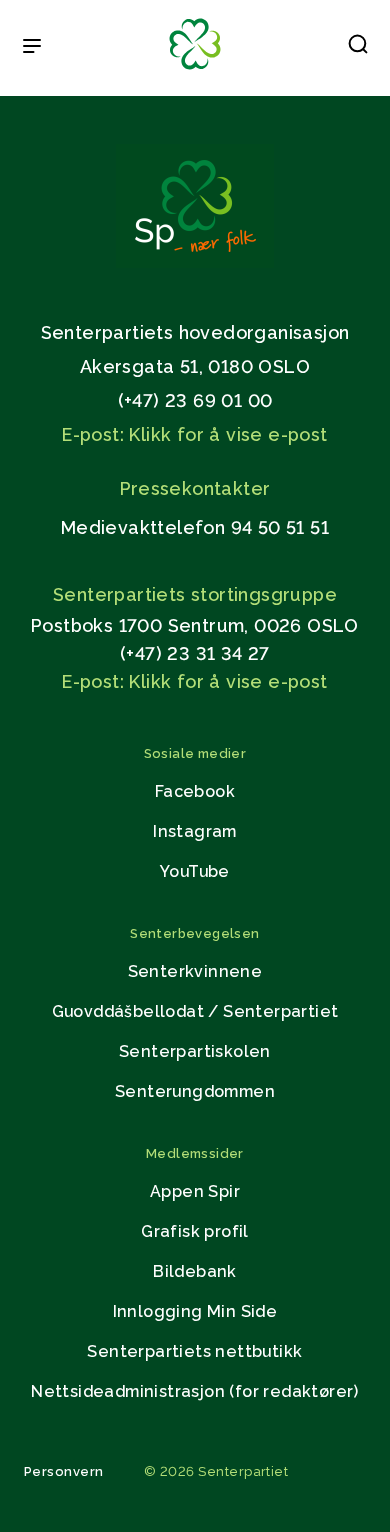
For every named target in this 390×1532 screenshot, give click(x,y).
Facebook (195, 791)
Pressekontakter (195, 488)
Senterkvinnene (195, 971)
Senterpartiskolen (195, 1051)
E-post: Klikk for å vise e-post (194, 434)
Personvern (64, 1471)
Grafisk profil (195, 1231)
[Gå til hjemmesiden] (195, 262)
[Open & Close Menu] (32, 48)
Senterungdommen (195, 1091)
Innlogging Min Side (195, 1311)
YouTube (195, 871)
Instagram (195, 831)
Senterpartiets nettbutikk (194, 1351)
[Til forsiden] (195, 70)
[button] (358, 48)
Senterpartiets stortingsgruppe (195, 594)
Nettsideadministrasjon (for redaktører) (195, 1391)
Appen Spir (195, 1191)
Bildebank (195, 1271)
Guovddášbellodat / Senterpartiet (195, 1011)
